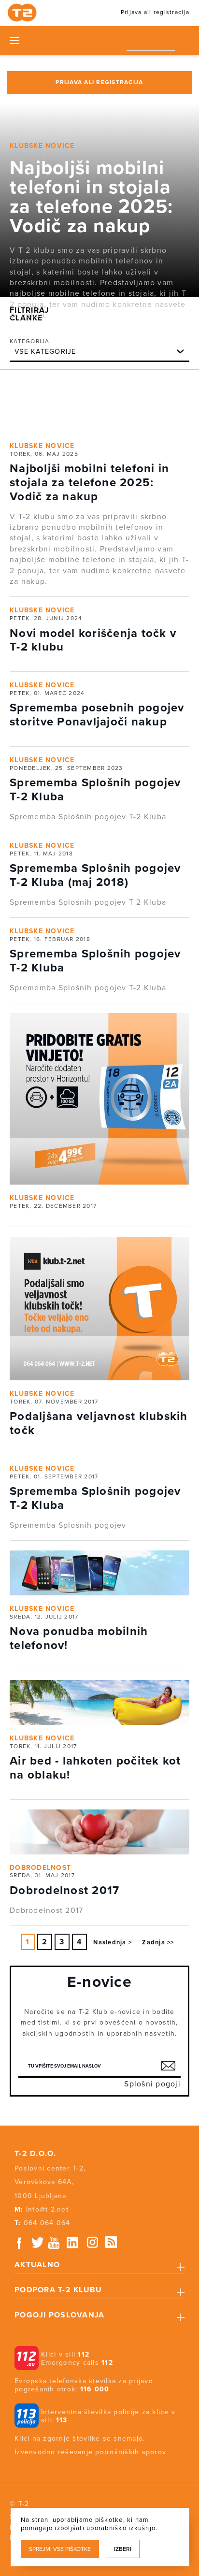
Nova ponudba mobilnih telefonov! (79, 1638)
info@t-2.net (47, 2209)
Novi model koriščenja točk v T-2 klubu (93, 640)
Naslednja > (113, 1942)
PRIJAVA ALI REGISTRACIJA (99, 82)
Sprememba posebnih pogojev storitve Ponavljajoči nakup (97, 715)
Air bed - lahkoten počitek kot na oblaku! (95, 1768)
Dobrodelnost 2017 (64, 1890)
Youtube (54, 2243)
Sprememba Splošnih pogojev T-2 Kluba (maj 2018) (95, 875)
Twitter (38, 2243)
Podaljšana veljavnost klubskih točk (99, 1423)
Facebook (19, 2243)
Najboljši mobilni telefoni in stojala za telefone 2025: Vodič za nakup (91, 197)
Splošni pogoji (152, 2084)
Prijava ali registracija (155, 12)
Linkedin (73, 2243)
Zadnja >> (158, 1942)
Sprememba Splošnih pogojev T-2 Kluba (95, 790)
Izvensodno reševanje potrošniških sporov (90, 2452)
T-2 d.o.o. (36, 2154)
